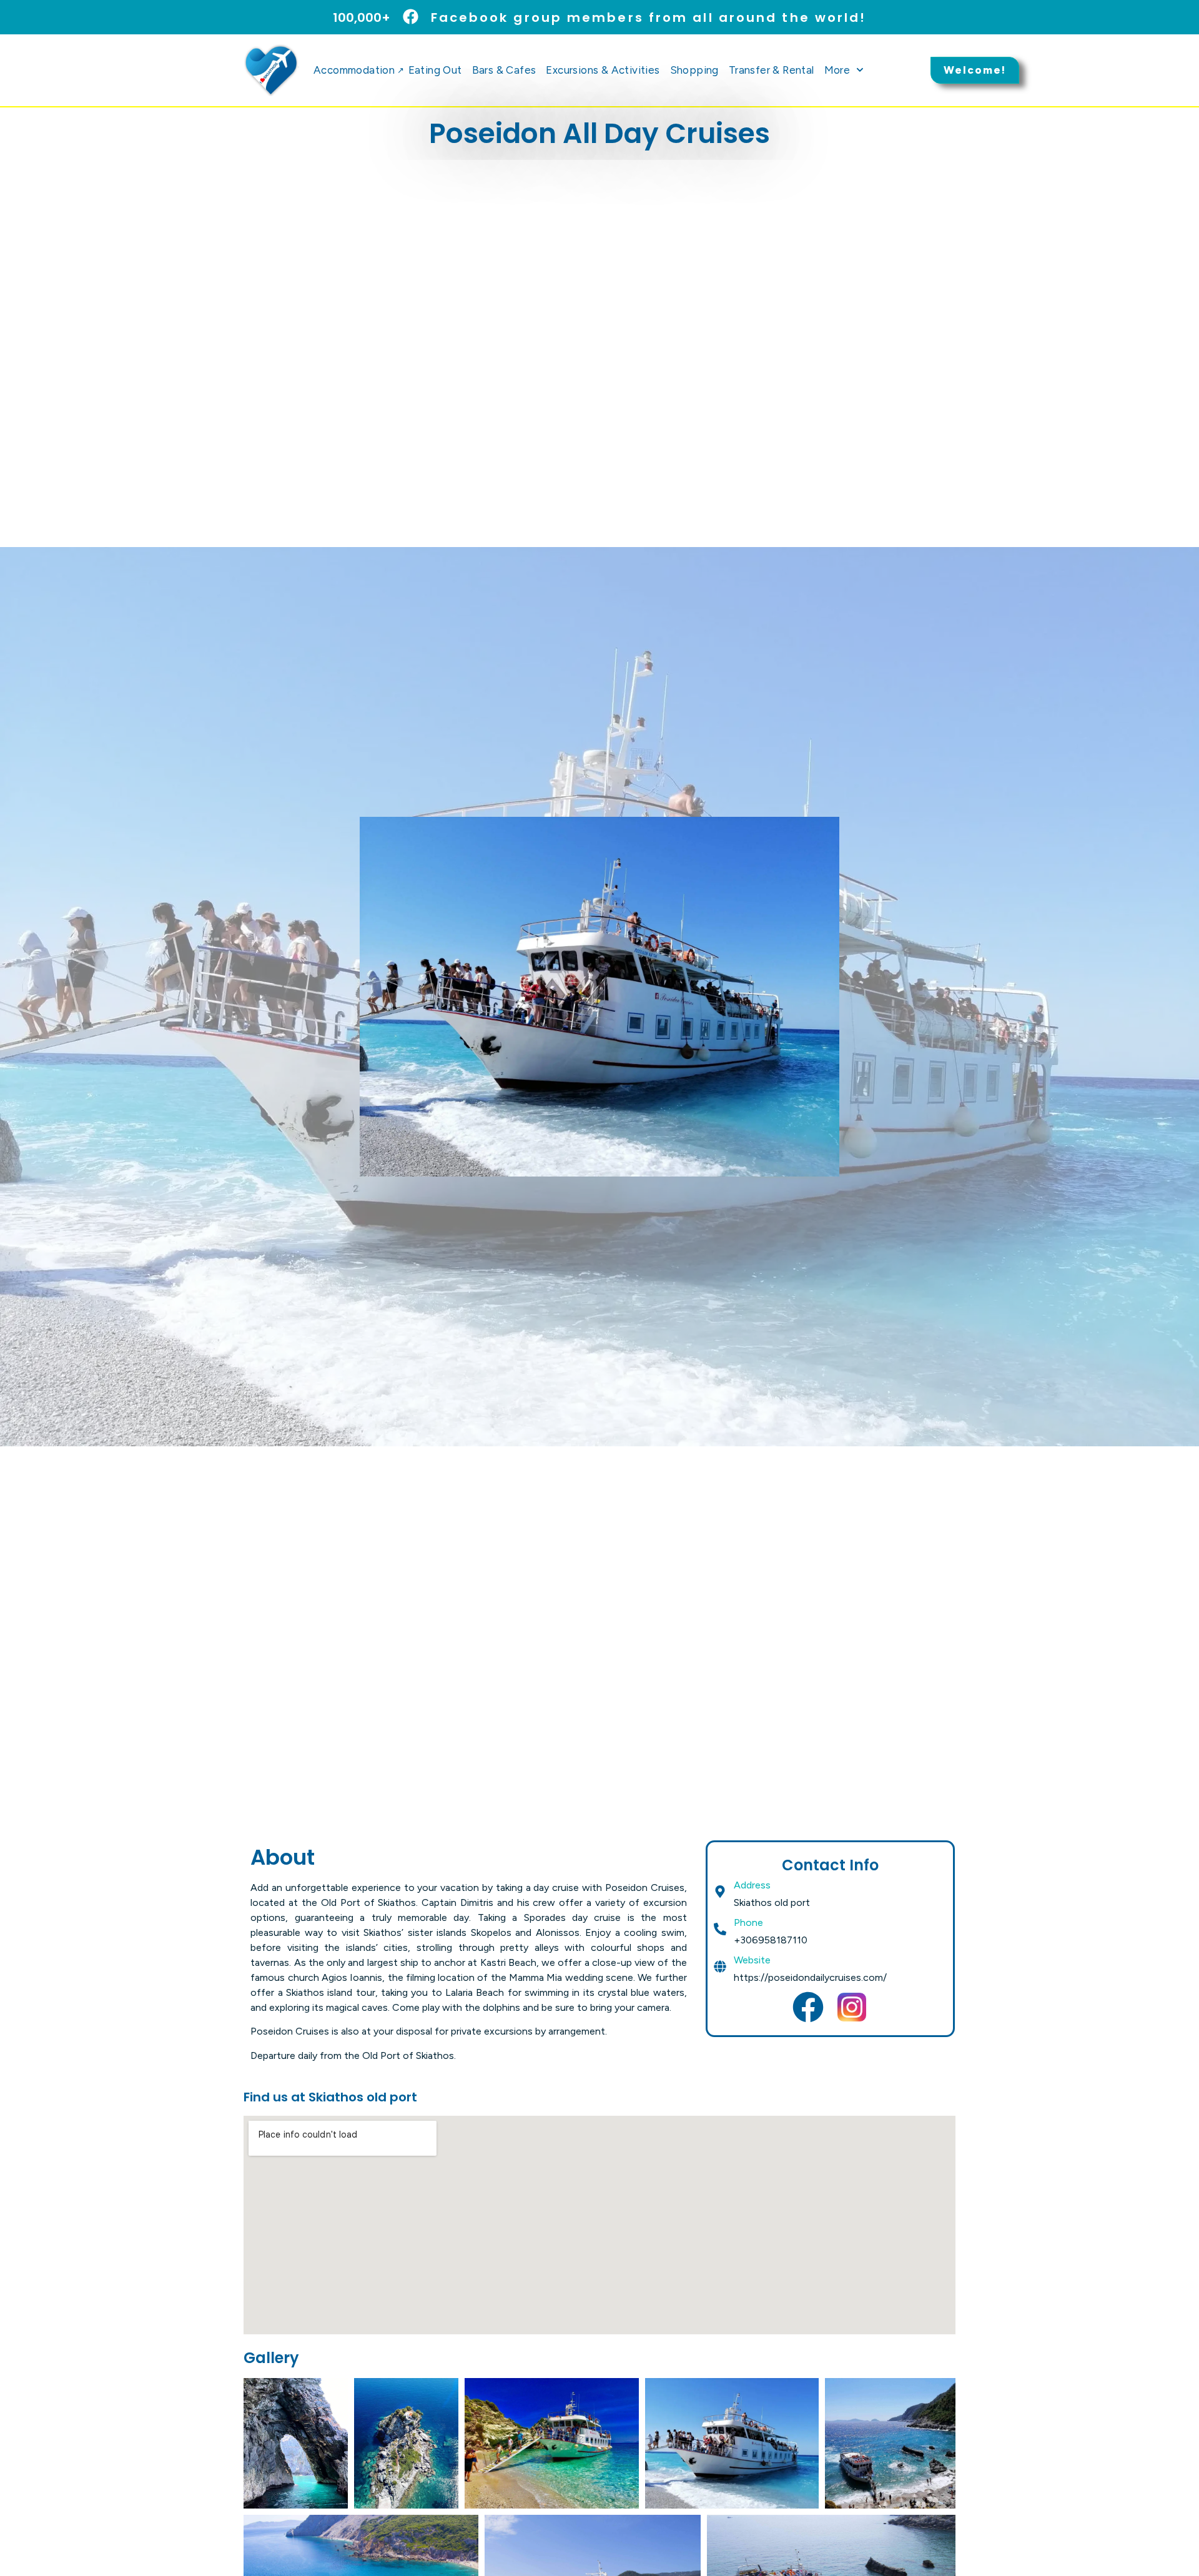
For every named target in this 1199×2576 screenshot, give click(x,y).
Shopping (694, 70)
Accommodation (358, 70)
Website (752, 1960)
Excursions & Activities (603, 70)
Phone (748, 1922)
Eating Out (435, 70)
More (837, 70)
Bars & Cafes (504, 70)
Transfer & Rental (772, 70)
